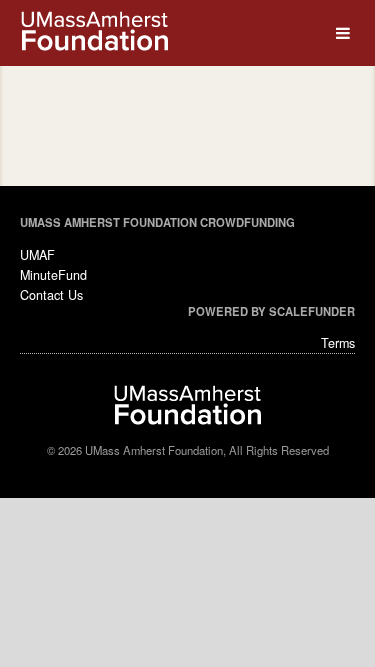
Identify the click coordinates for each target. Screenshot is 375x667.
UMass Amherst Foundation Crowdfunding (157, 222)
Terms (338, 343)
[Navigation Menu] (342, 33)
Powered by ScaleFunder (271, 311)
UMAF (37, 255)
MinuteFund (53, 275)
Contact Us (51, 295)
